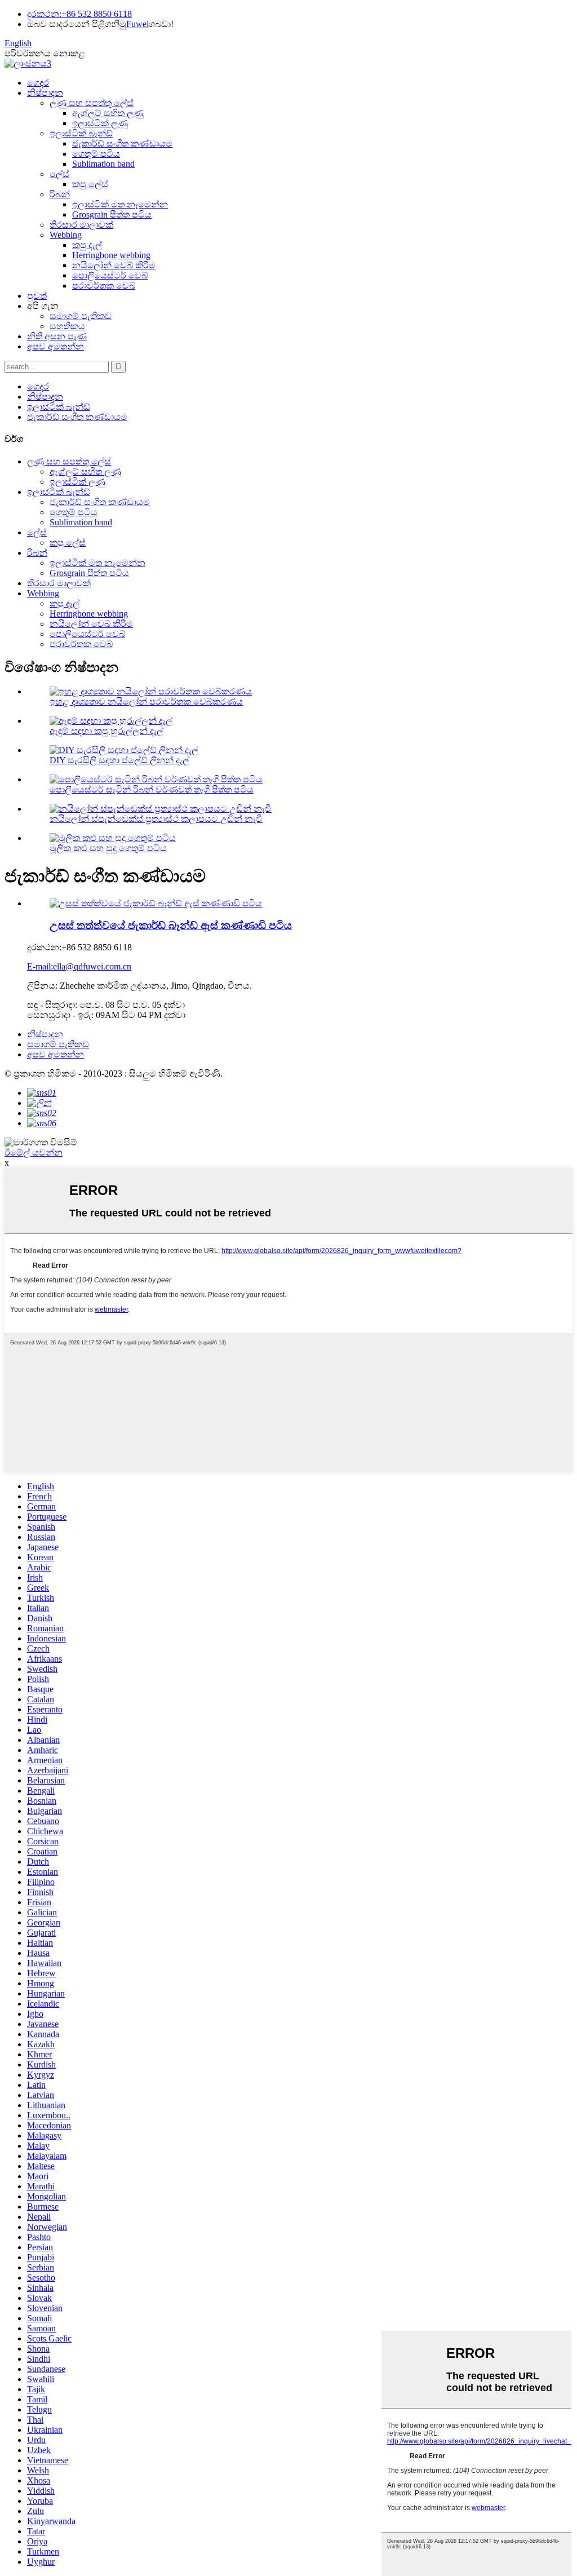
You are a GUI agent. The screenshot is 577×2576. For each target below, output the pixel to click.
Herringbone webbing (111, 255)
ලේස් (59, 174)
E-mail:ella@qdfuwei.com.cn (79, 966)
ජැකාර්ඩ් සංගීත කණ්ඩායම (122, 143)
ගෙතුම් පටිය (96, 154)
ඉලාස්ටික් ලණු (100, 123)
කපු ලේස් (90, 184)
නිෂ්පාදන (45, 93)
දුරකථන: (44, 14)
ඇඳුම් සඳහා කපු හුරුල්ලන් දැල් (106, 731)
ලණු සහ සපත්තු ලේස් (92, 103)
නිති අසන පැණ (57, 336)
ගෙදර (38, 83)
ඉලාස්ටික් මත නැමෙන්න (120, 204)
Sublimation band (103, 164)
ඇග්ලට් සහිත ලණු (108, 113)
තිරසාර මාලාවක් (81, 225)
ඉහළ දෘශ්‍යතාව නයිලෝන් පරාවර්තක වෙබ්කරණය (146, 701)
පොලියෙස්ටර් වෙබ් (110, 275)
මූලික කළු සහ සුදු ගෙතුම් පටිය (108, 848)
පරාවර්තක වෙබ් (104, 286)
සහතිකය (67, 326)
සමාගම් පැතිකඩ (81, 316)
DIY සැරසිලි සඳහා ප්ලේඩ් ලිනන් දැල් (119, 760)
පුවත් (37, 296)
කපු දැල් (87, 245)
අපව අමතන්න (56, 346)
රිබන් (60, 194)
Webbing (66, 235)
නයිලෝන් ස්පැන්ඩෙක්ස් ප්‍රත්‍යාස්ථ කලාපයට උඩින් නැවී (156, 819)
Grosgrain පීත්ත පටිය (112, 214)
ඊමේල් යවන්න (34, 1152)
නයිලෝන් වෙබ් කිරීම (114, 265)
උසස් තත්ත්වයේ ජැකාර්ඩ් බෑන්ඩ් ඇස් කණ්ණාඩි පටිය (171, 925)
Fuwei (137, 24)
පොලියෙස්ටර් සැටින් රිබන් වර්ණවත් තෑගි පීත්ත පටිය (152, 789)
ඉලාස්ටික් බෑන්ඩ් (81, 133)
